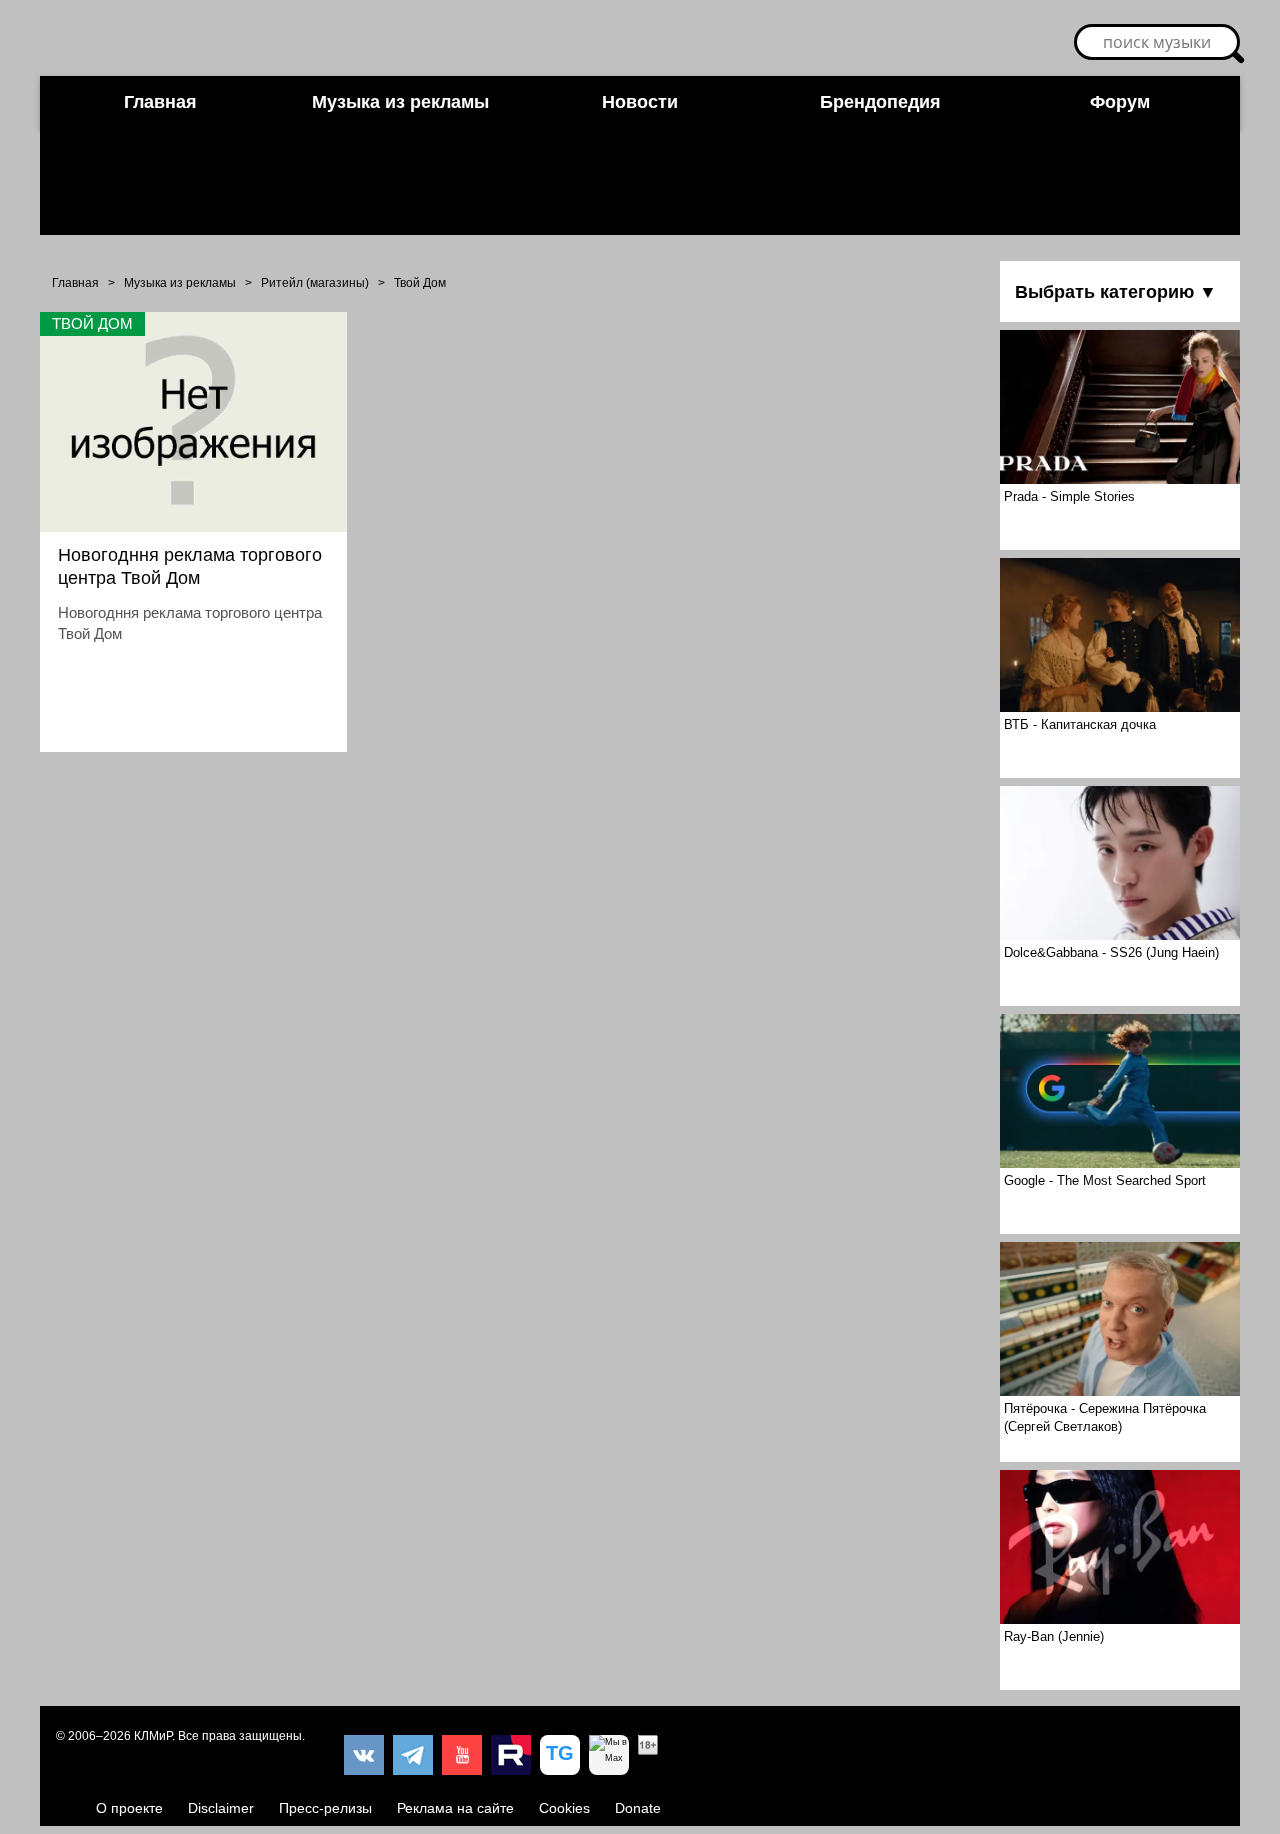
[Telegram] (413, 1755)
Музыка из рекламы (400, 102)
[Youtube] (462, 1755)
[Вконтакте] (364, 1755)
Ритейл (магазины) (315, 283)
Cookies (564, 1808)
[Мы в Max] (609, 1755)
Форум (1120, 102)
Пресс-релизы (325, 1808)
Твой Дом (420, 283)
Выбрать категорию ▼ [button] (1116, 292)
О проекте (129, 1808)
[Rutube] (511, 1755)
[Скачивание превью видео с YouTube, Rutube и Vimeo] (560, 1755)
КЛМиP (153, 1736)
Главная (160, 102)
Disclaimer (221, 1808)
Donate (638, 1808)
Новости (640, 102)
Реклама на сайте (455, 1808)
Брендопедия (880, 102)
